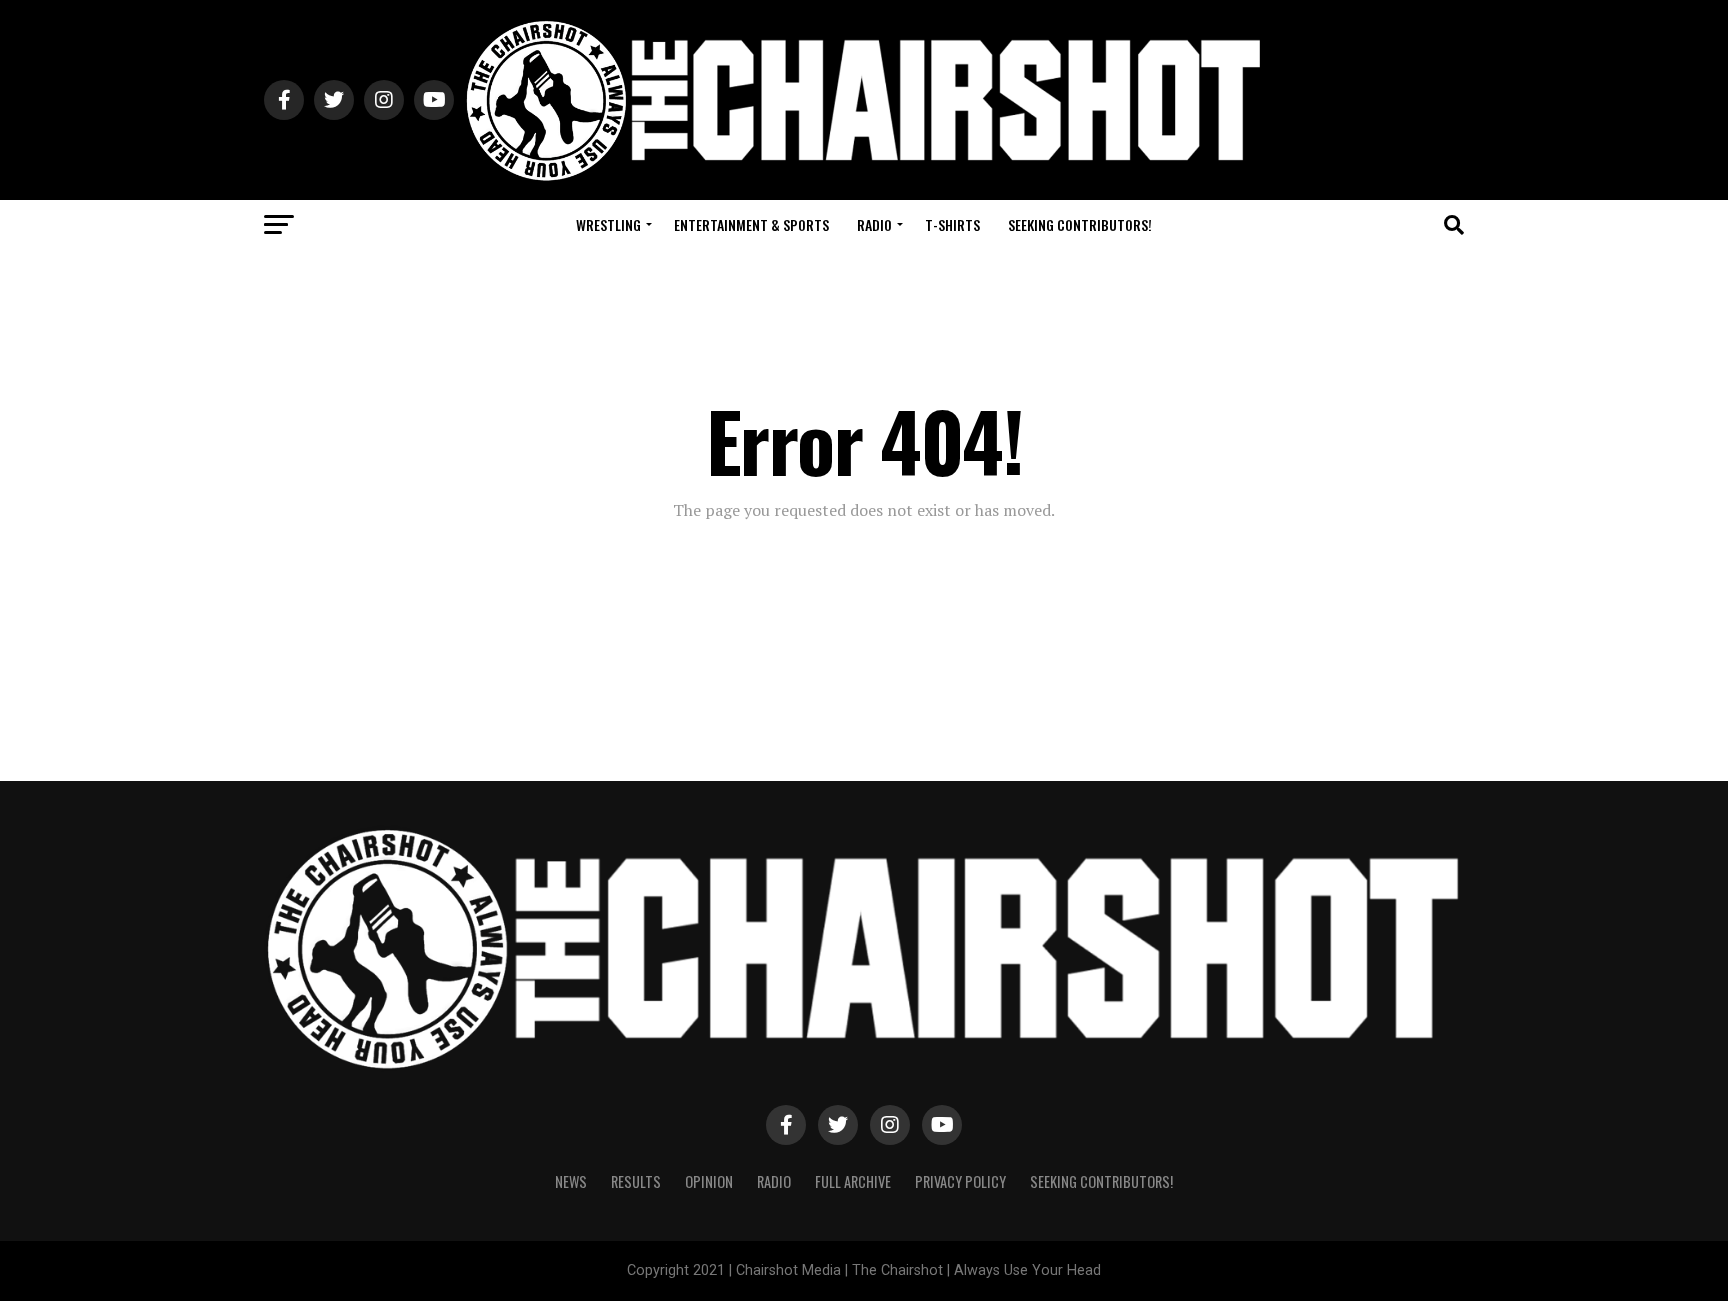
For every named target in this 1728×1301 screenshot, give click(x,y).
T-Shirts (952, 224)
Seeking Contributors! (1080, 224)
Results (636, 1181)
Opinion (709, 1181)
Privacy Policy (960, 1181)
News (571, 1181)
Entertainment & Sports (751, 224)
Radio (874, 224)
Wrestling (608, 224)
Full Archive (853, 1181)
